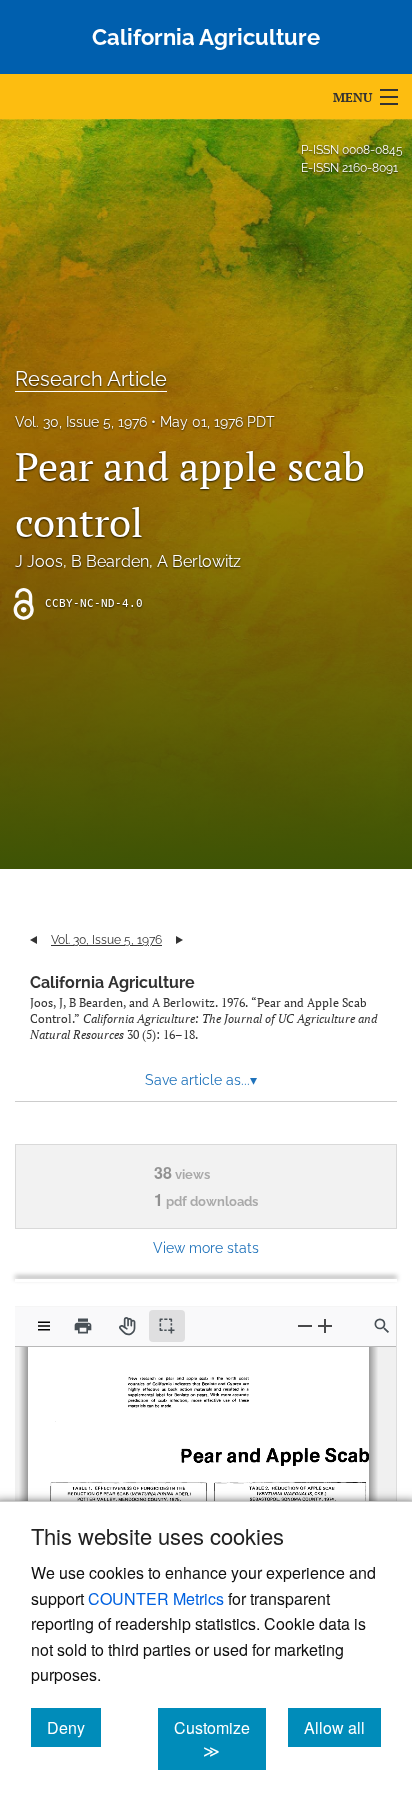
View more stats (206, 1247)
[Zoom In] (325, 1325)
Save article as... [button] (201, 1080)
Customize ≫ (220, 1739)
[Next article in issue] (179, 940)
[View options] (44, 1326)
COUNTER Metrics (156, 1598)
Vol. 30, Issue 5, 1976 (81, 422)
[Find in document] (382, 1326)
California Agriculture (112, 982)
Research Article (91, 379)
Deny (74, 1727)
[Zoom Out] (305, 1325)
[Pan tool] (127, 1326)
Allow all (342, 1727)
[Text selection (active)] (167, 1326)
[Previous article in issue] (33, 940)
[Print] (83, 1326)
